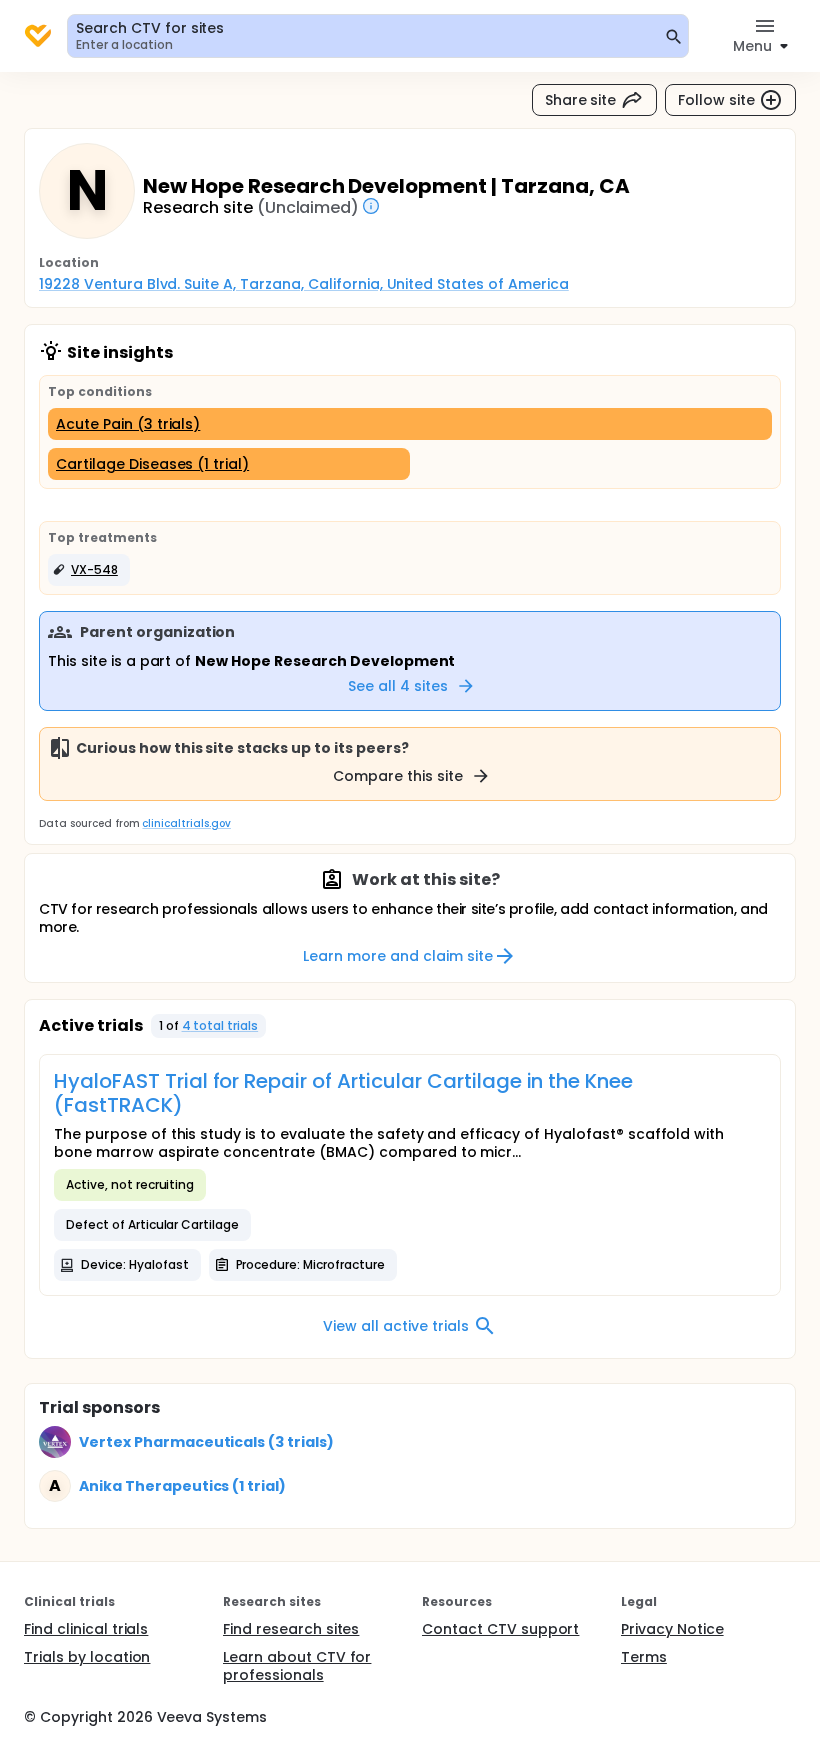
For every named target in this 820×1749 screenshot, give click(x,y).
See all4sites (398, 686)
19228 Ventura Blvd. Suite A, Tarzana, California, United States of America (304, 284)
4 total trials (220, 1025)
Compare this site (398, 776)
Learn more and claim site (397, 956)
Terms (644, 1657)
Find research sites (291, 1629)
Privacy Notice (672, 1629)
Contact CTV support (500, 1629)
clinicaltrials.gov (186, 823)
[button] (89, 570)
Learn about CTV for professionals (297, 1666)
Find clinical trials (86, 1629)
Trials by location (87, 1657)
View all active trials (395, 1326)
